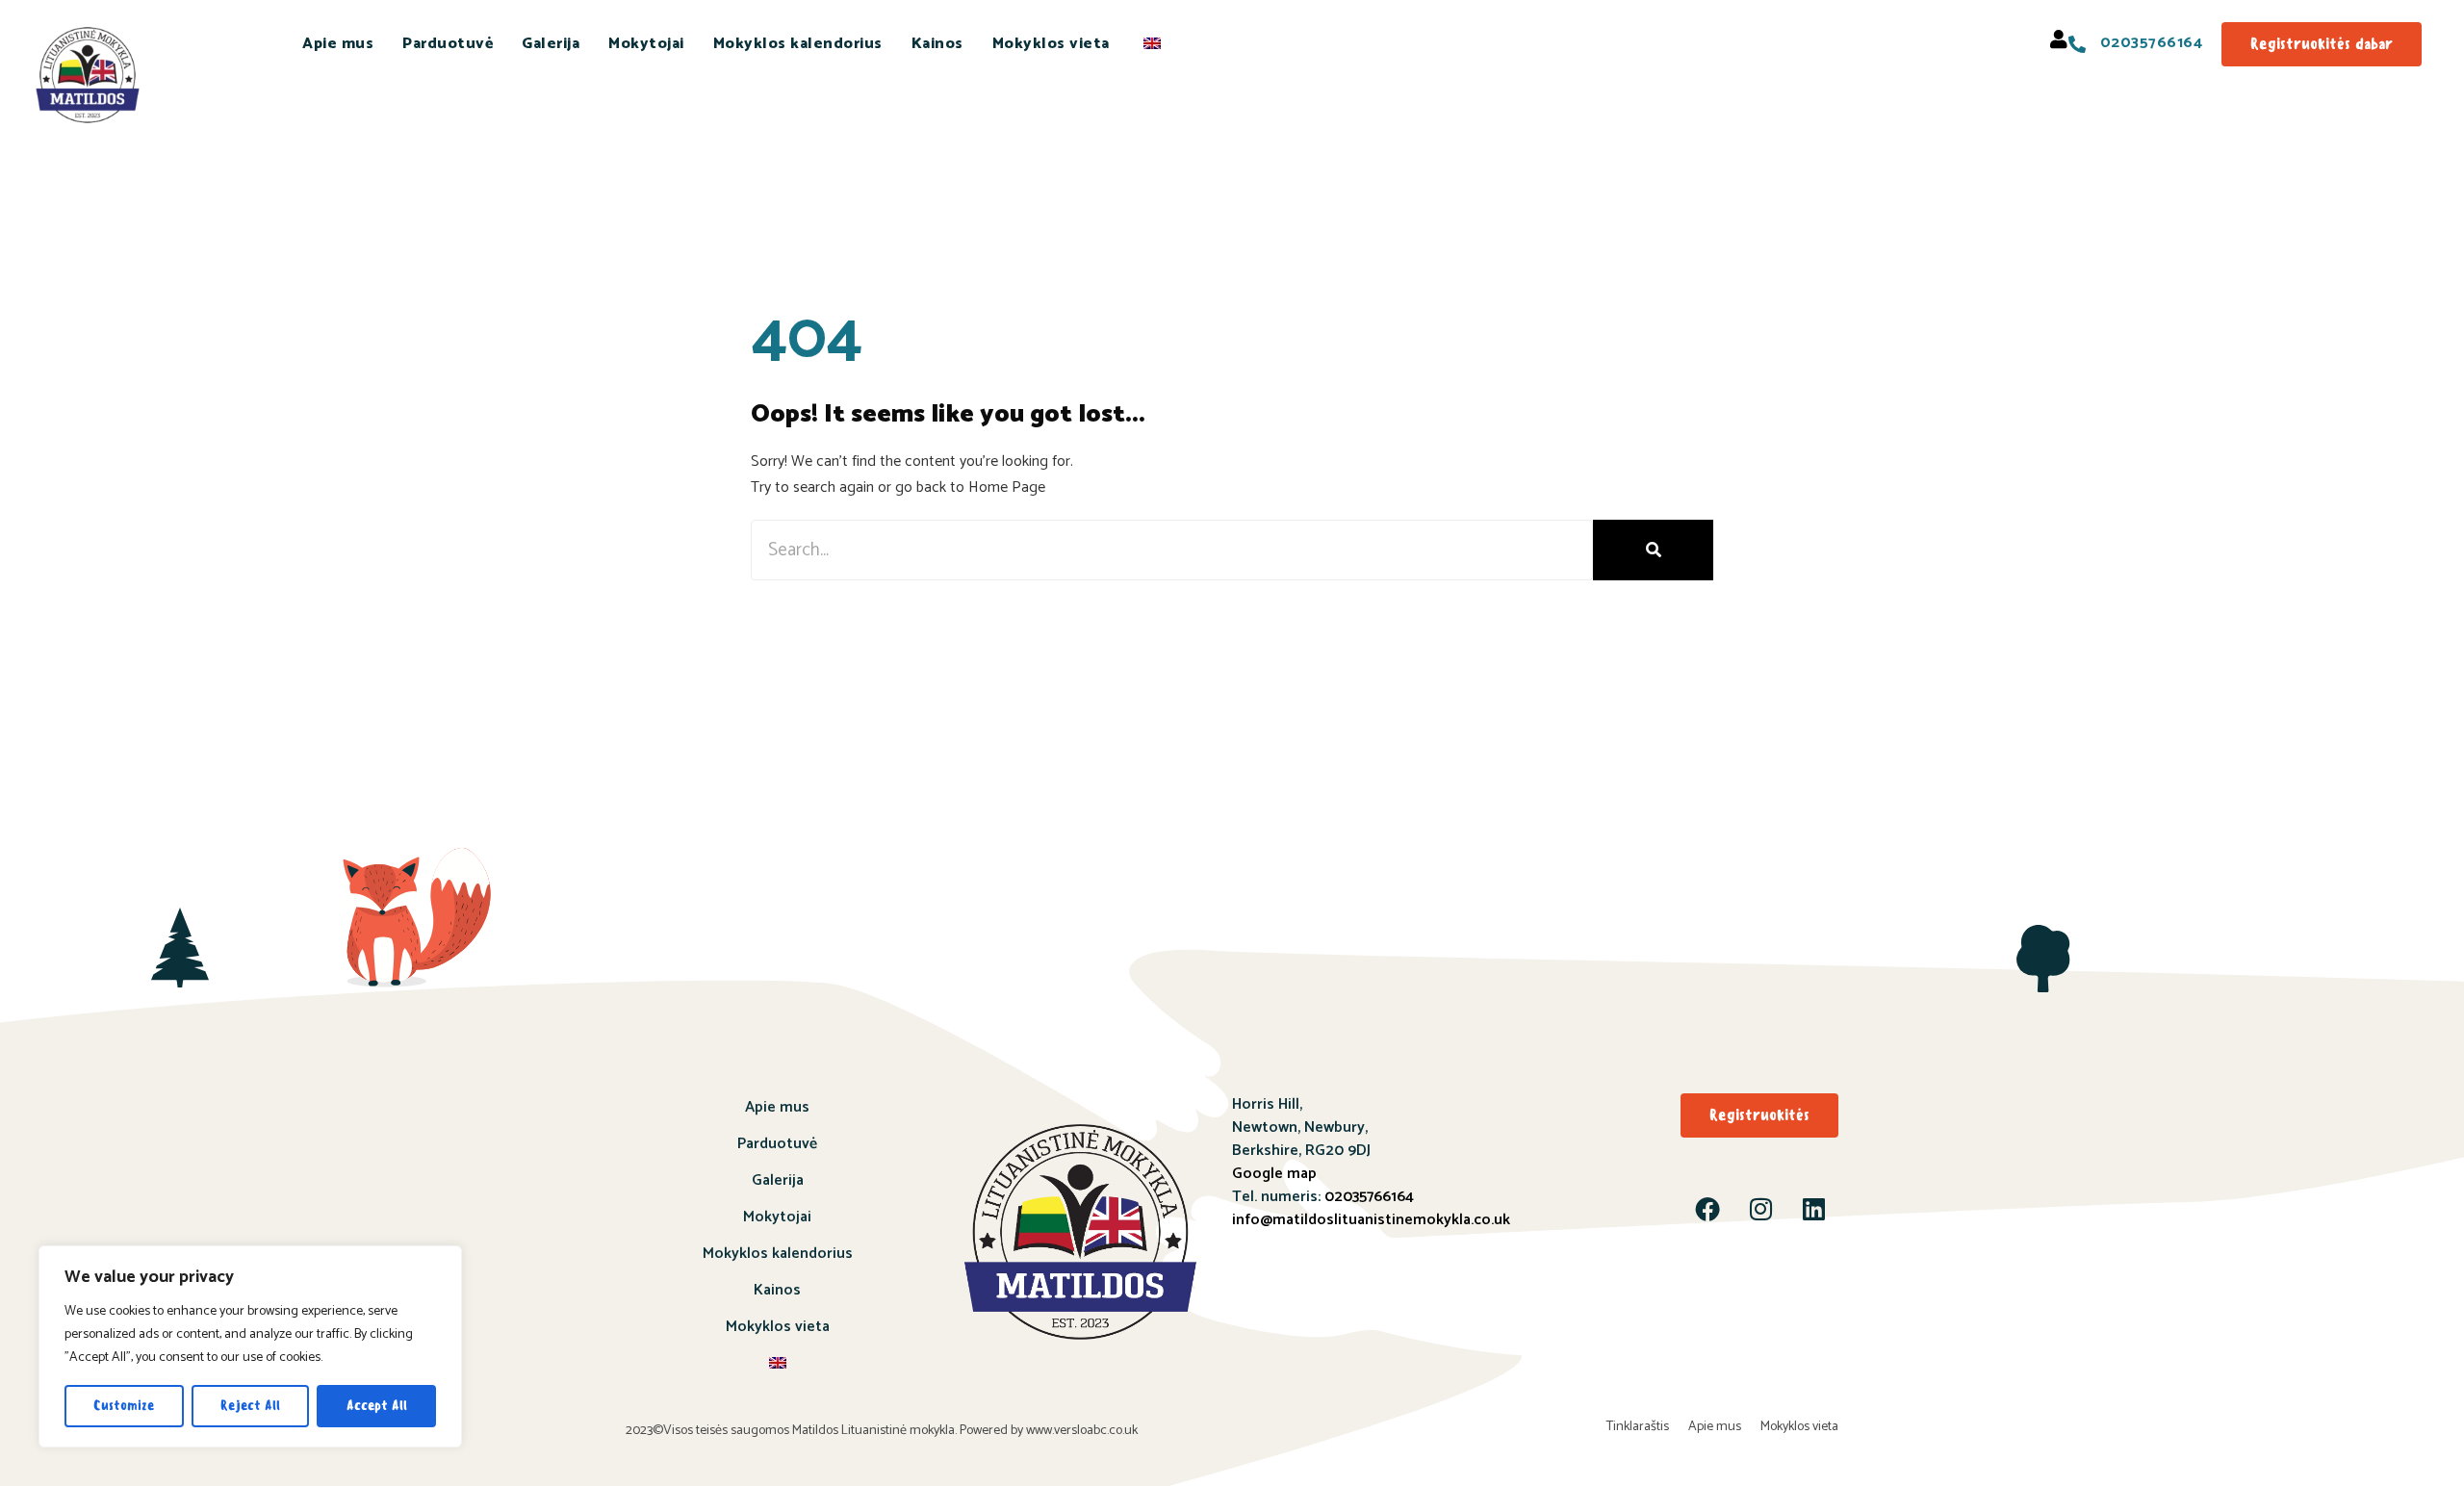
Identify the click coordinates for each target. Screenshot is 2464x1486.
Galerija (551, 44)
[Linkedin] (1813, 1209)
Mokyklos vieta (1051, 44)
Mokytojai (646, 44)
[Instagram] (1760, 1209)
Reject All (250, 1406)
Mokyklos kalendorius (798, 44)
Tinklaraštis (1638, 1427)
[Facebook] (1707, 1209)
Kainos (937, 44)
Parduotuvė (448, 44)
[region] (250, 1346)
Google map (1274, 1174)
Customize (124, 1406)
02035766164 (1369, 1197)
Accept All (377, 1406)
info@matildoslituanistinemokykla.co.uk (1371, 1220)
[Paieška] (1653, 550)
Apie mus (338, 44)
